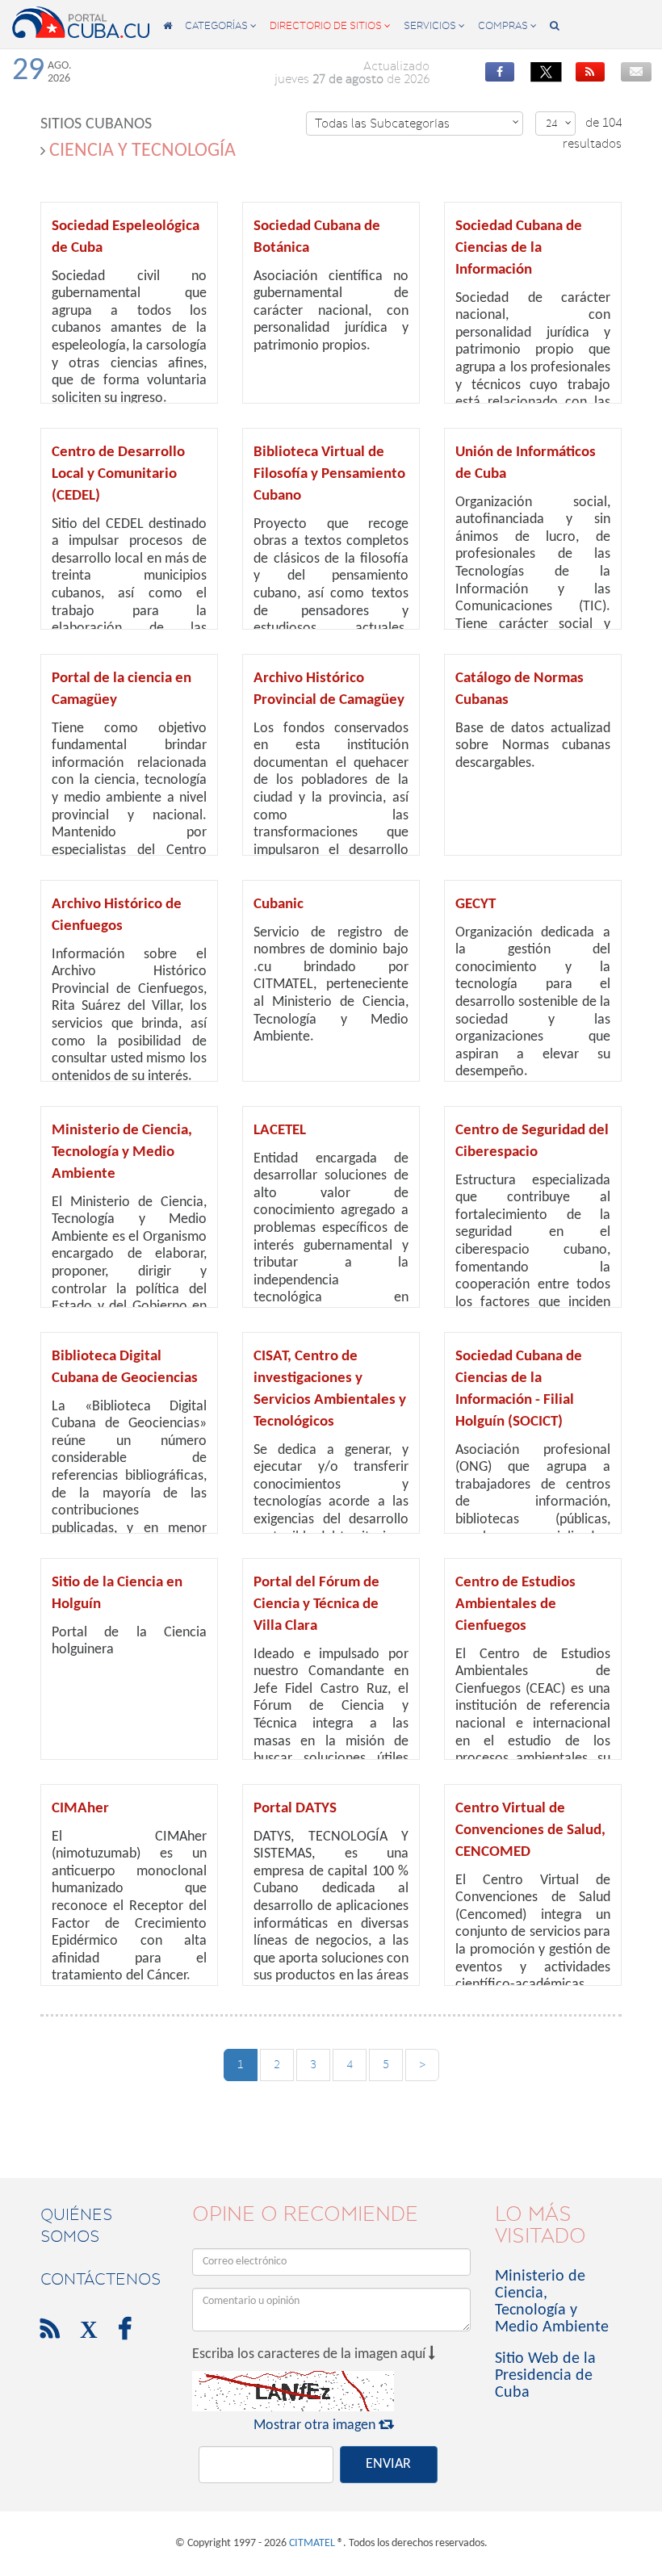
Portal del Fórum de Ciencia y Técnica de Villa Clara (316, 1604)
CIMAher (80, 1809)
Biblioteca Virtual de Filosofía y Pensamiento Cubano (329, 474)
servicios (434, 25)
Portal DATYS (295, 1809)
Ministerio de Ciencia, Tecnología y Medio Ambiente (122, 1152)
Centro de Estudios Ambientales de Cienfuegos (515, 1604)
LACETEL (280, 1131)
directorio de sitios (330, 25)
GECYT (476, 905)
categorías (221, 25)
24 (559, 123)
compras (507, 25)
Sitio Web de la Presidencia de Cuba (545, 2376)
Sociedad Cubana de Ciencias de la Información (519, 248)
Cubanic (279, 905)
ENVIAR (388, 2464)
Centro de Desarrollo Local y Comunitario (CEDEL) (118, 474)
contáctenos (101, 2279)
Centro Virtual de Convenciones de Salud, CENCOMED (530, 1830)
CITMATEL (312, 2543)
